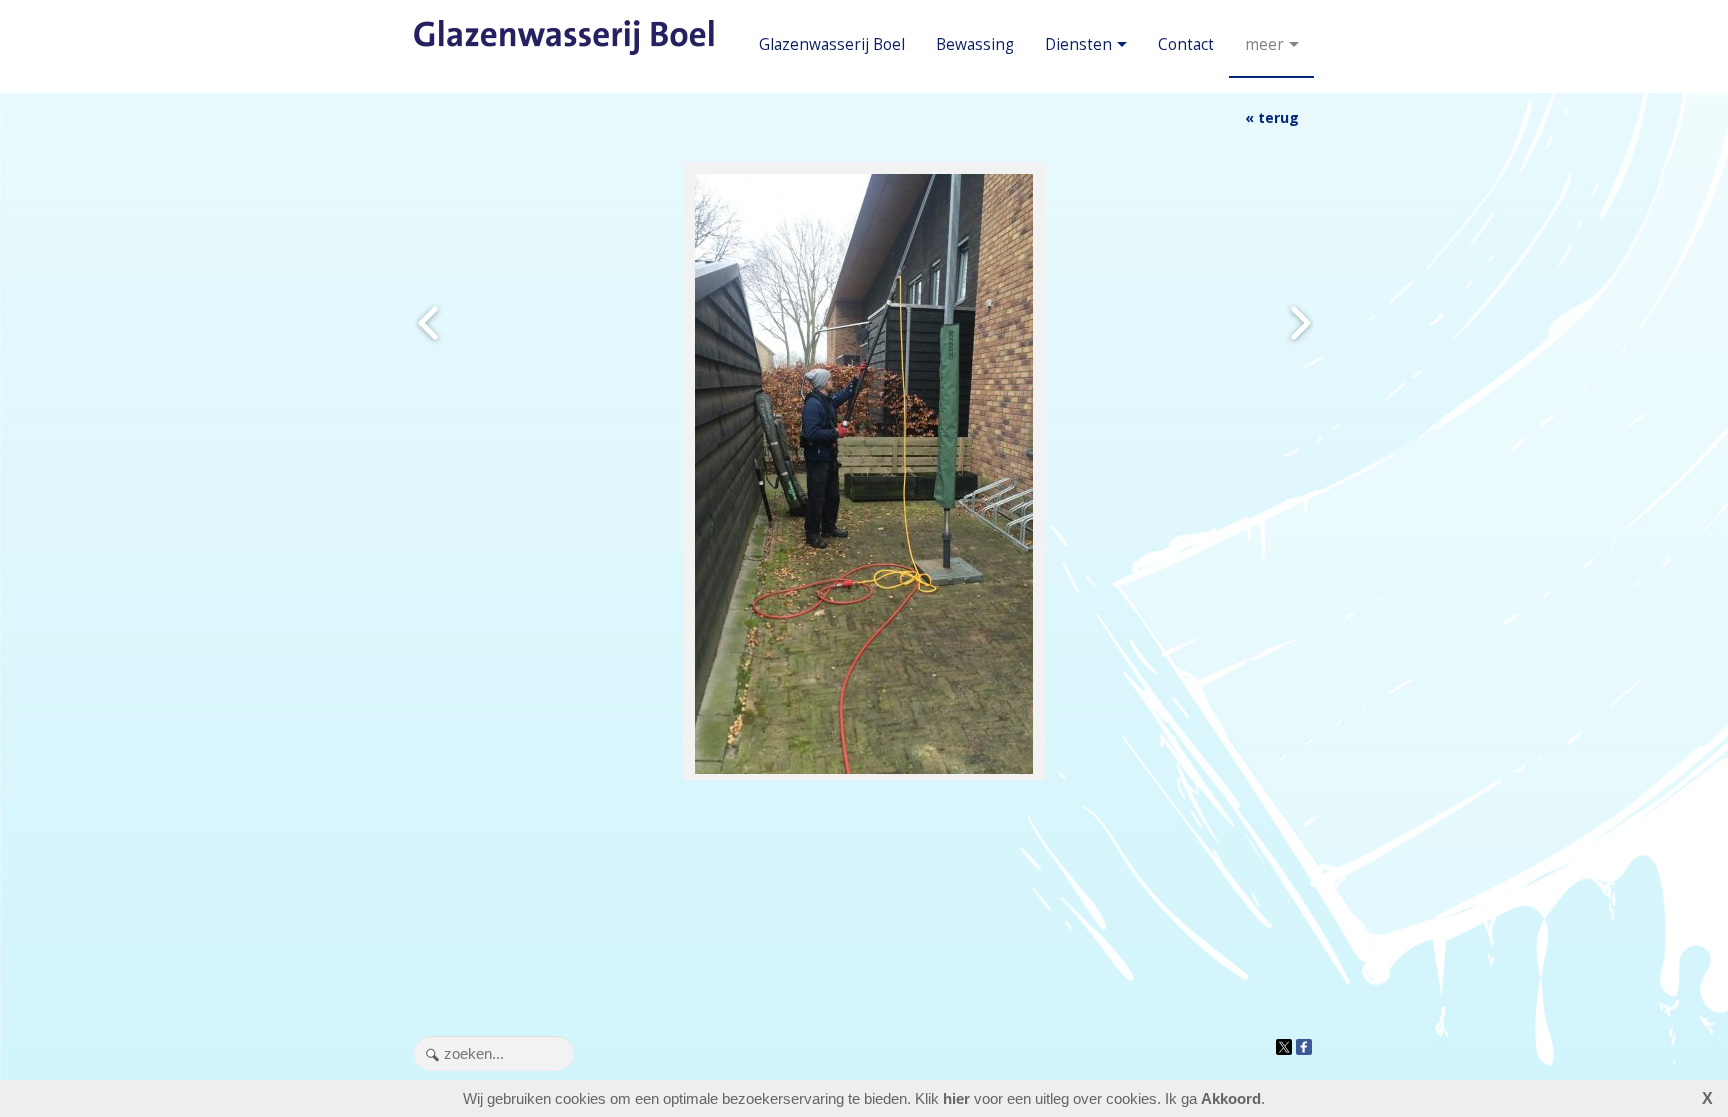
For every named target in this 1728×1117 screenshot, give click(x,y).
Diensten (1078, 44)
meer (1264, 44)
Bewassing (975, 44)
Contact (1186, 44)
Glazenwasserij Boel (832, 44)
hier (956, 1098)
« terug (1272, 117)
